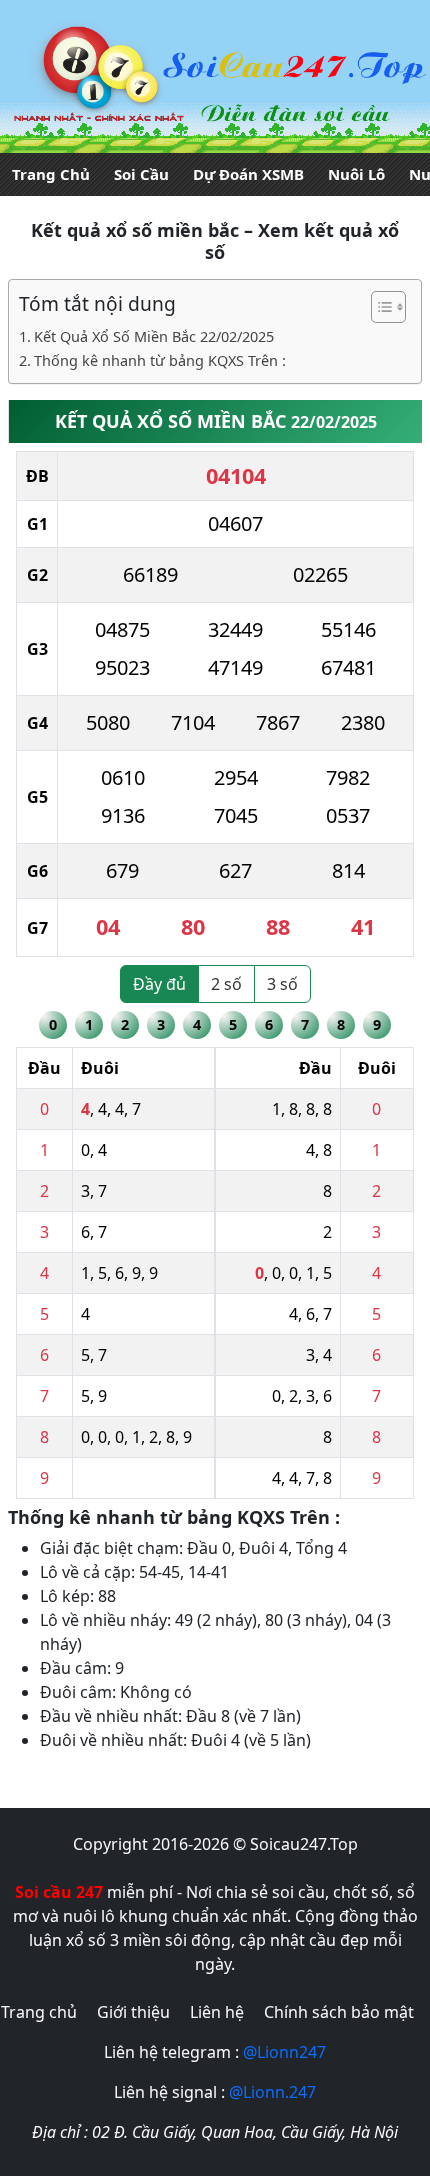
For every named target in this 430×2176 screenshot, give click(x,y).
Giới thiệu (133, 2012)
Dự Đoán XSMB (248, 174)
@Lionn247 (284, 2052)
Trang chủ (39, 2012)
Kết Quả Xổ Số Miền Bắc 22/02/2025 (154, 336)
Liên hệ (217, 2012)
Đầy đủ (159, 984)
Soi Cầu (141, 174)
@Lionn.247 (272, 2092)
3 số (282, 984)
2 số (226, 984)
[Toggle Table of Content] (378, 307)
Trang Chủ (51, 174)
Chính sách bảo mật (339, 2012)
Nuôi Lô (356, 174)
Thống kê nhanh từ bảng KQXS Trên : (160, 360)
